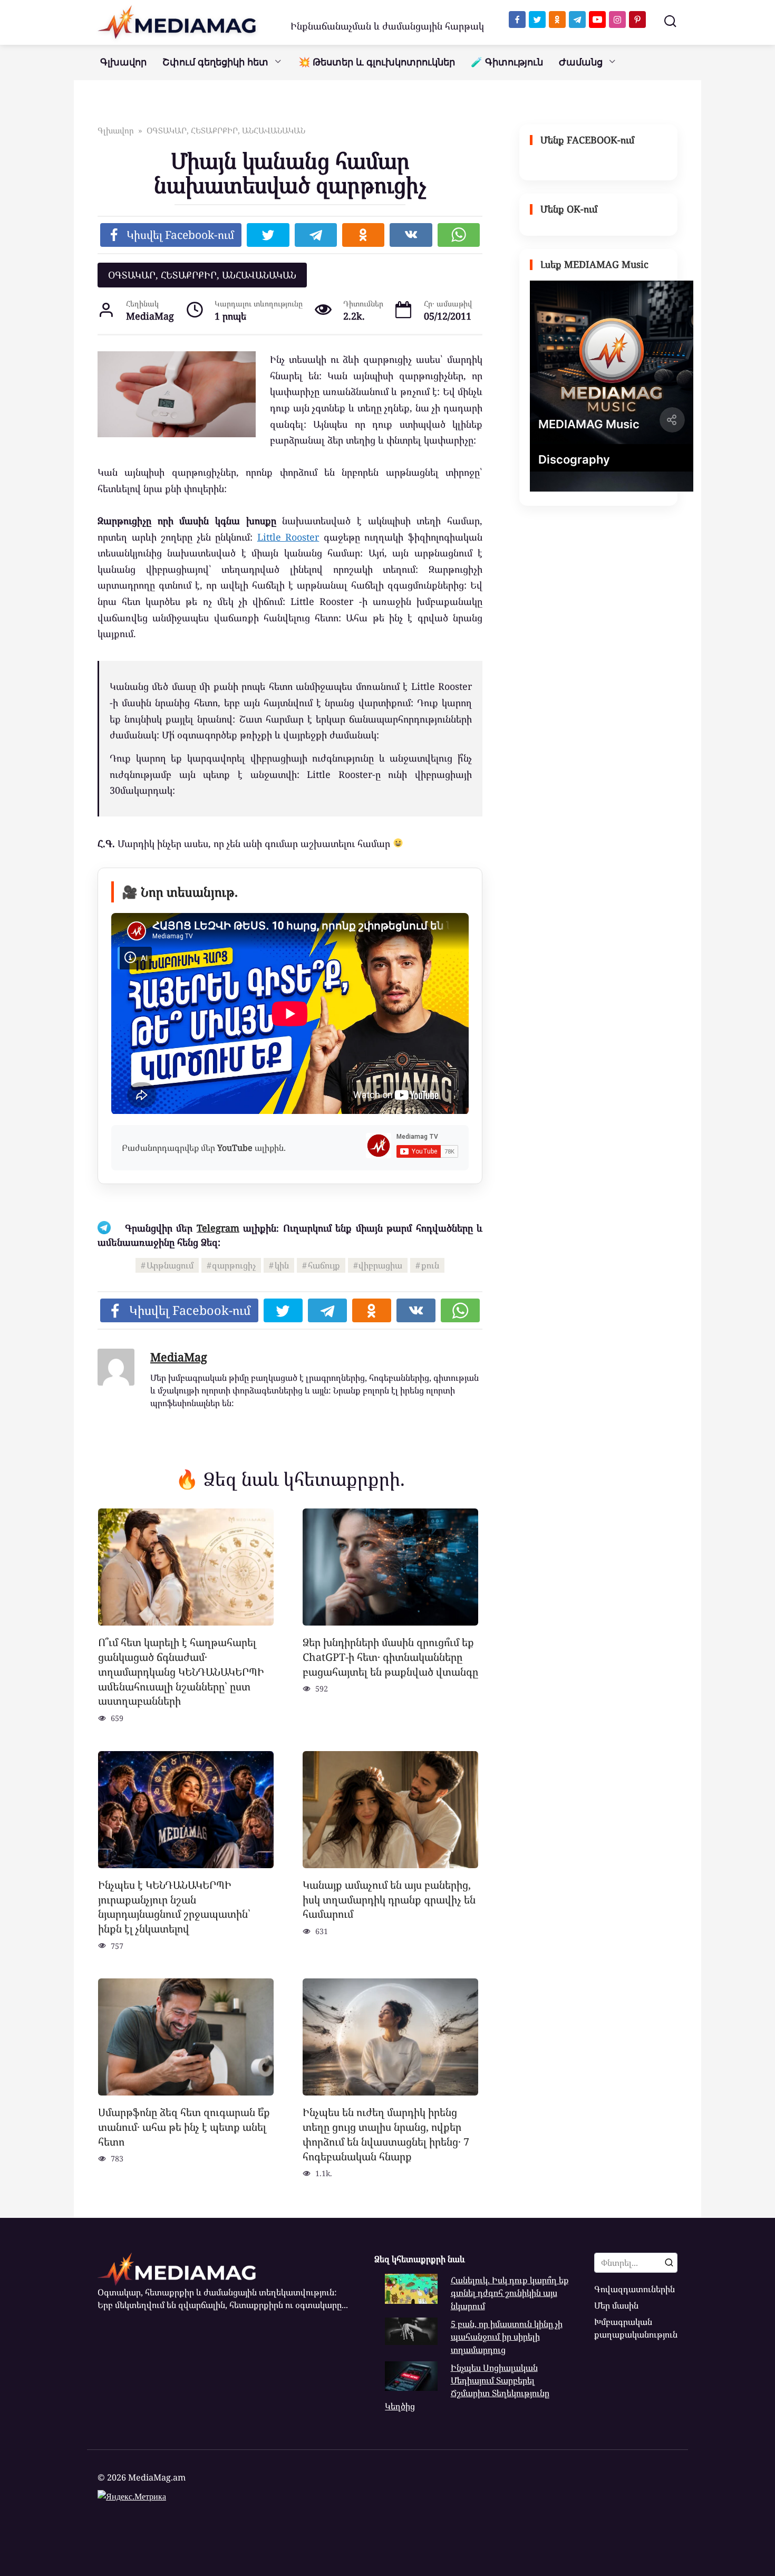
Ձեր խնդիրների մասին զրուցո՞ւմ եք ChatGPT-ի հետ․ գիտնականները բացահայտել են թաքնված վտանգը (390, 1657)
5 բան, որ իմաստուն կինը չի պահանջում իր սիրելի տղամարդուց (507, 2337)
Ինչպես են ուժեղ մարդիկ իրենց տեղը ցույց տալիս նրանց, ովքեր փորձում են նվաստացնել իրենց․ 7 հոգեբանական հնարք (386, 2134)
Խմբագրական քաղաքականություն (636, 2328)
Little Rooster (288, 537)
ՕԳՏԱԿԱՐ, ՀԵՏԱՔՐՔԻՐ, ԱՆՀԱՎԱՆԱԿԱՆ (202, 275)
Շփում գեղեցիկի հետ (215, 62)
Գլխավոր (123, 62)
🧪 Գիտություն (507, 62)
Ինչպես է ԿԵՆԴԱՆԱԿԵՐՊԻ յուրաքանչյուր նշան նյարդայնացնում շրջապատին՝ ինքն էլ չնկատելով (174, 1907)
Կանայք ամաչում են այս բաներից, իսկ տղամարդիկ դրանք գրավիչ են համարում (389, 1899)
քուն (430, 1265)
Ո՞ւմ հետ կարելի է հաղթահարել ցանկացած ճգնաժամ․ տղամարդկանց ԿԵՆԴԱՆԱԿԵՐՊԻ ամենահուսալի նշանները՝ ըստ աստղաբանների (181, 1671)
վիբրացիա (380, 1265)
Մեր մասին (616, 2305)
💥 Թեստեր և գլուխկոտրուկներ (377, 62)
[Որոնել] (669, 2263)
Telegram (218, 1228)
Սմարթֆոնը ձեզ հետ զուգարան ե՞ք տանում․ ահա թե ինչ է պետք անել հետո (184, 2127)
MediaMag (179, 1357)
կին (282, 1265)
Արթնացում (170, 1265)
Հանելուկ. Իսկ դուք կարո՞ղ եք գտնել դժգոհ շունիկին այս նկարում (510, 2293)
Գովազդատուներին (634, 2289)
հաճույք (324, 1265)
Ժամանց (581, 62)
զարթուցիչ (234, 1265)
